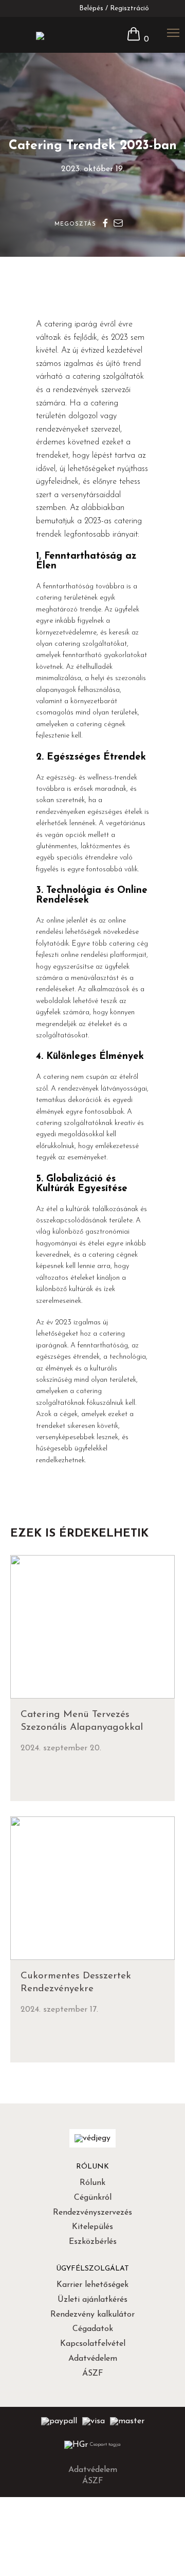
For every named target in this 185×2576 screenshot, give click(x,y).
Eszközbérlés (93, 2242)
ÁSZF (93, 2374)
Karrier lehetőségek (92, 2285)
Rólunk (92, 2183)
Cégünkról (93, 2198)
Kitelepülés (92, 2227)
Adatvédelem (93, 2359)
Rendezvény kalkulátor (92, 2315)
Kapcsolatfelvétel (93, 2344)
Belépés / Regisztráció (114, 8)
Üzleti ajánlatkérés (92, 2300)
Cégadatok (93, 2329)
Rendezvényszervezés (92, 2213)
